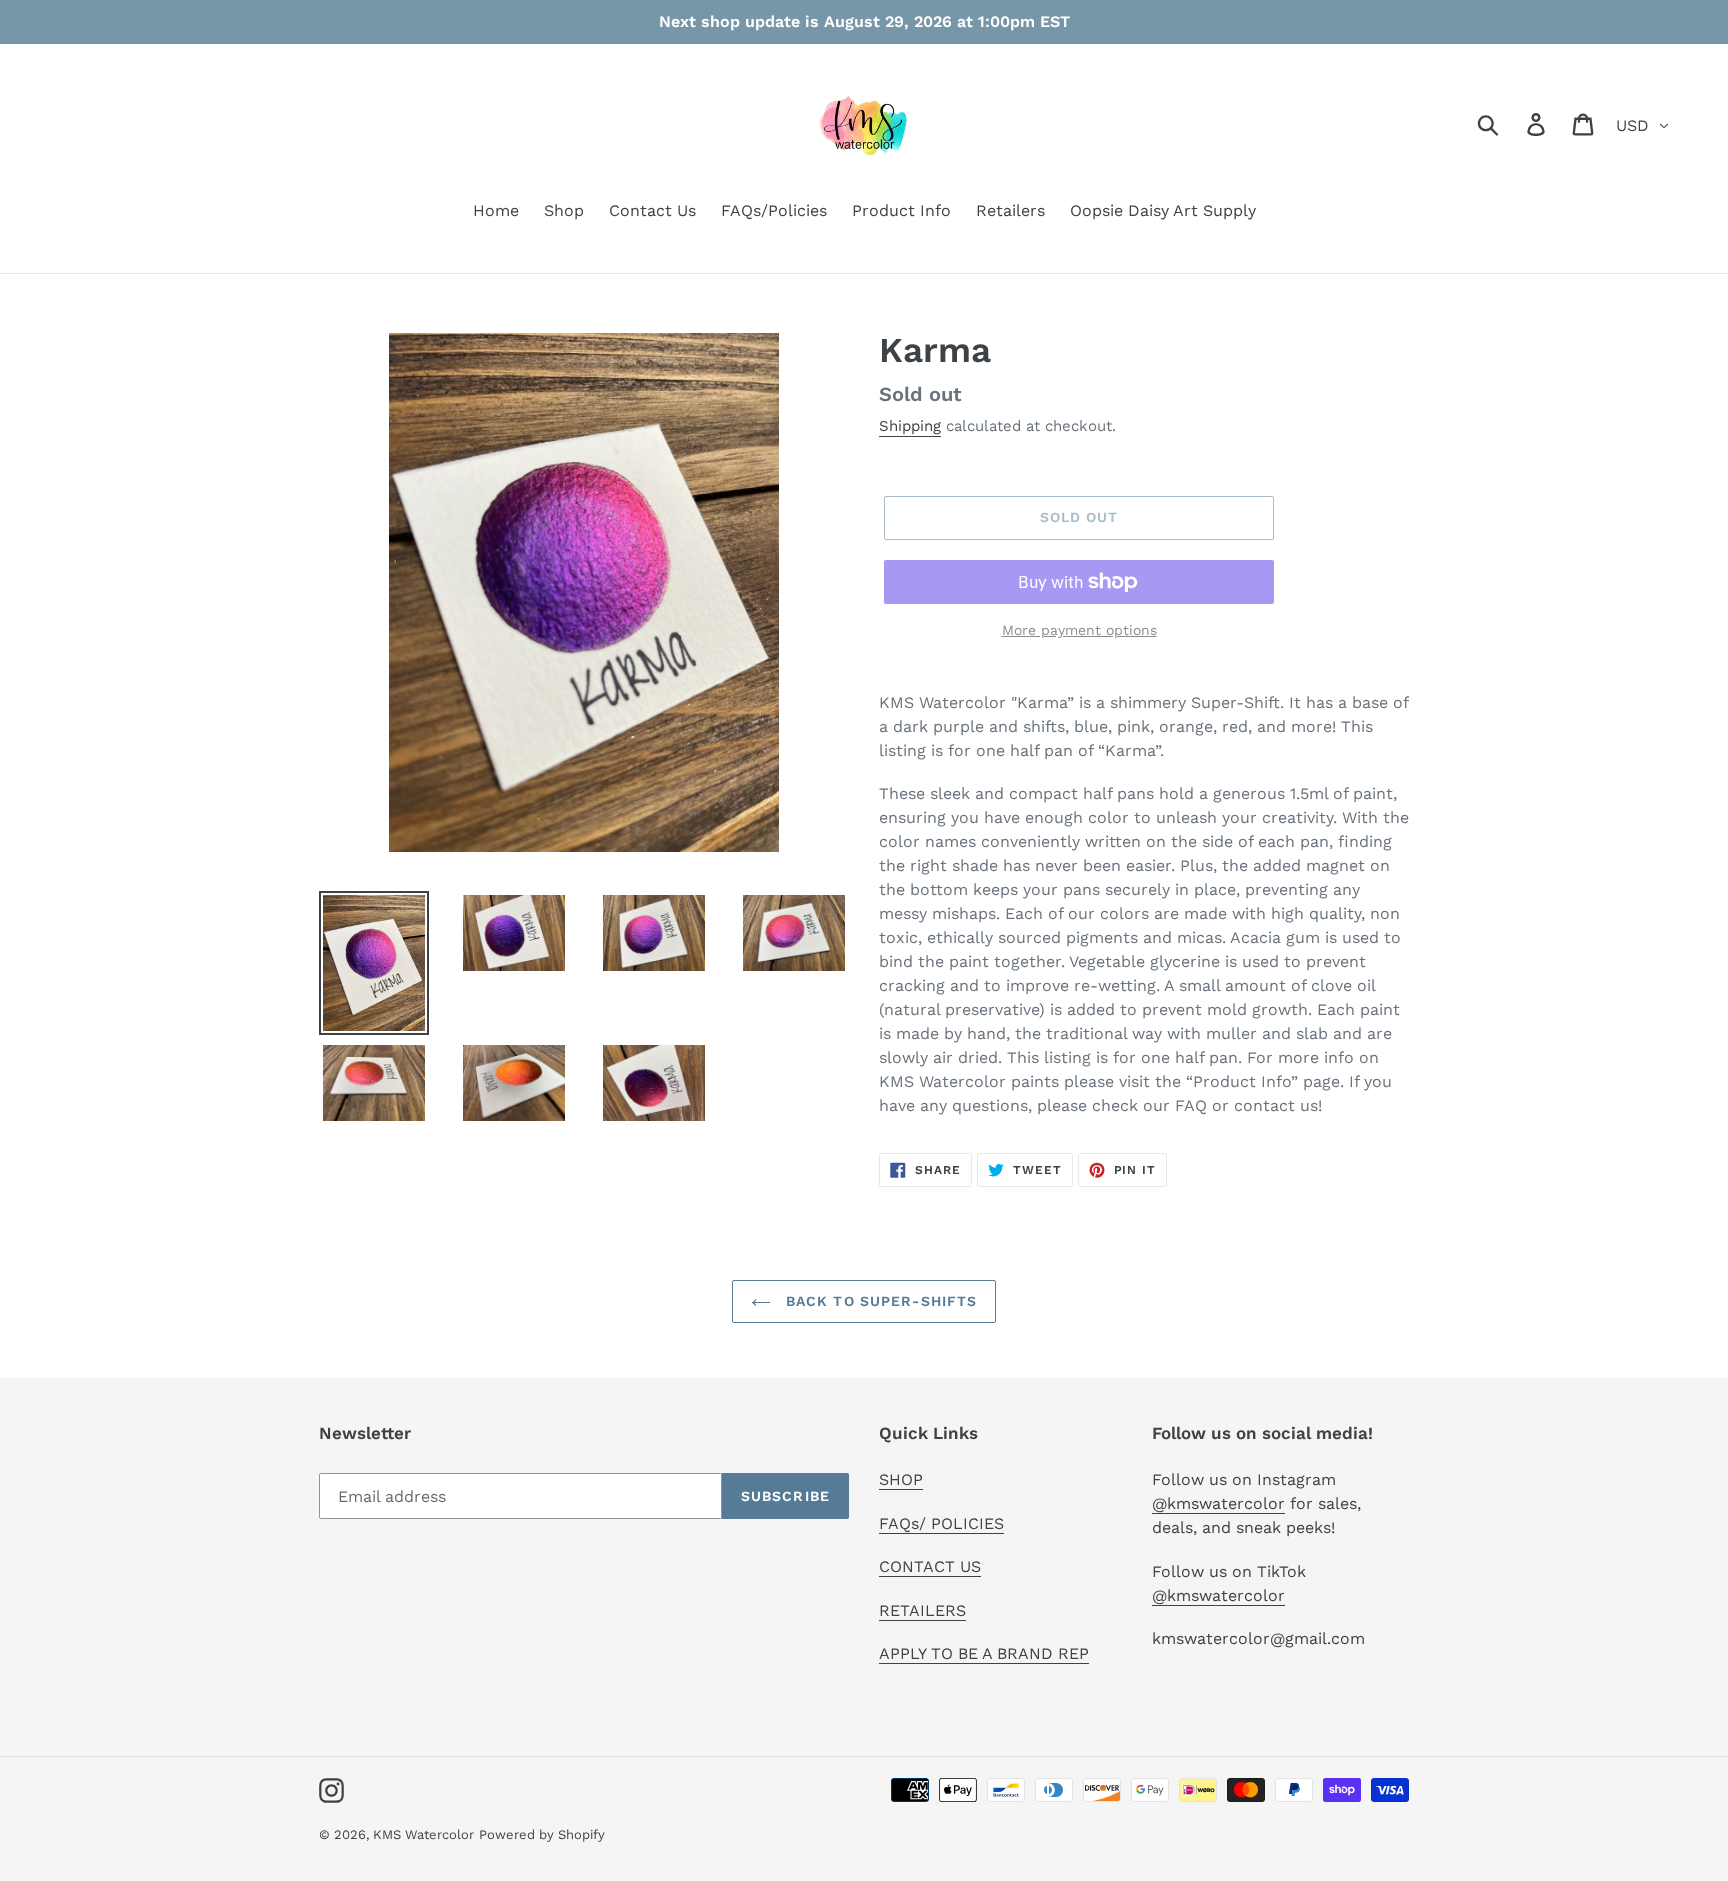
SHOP (901, 1479)
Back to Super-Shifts (879, 1301)
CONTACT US (930, 1566)
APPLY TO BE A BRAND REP (984, 1653)
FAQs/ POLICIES (941, 1523)
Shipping (910, 426)
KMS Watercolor (423, 1834)
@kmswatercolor (1218, 1503)
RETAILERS (922, 1610)
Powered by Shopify (542, 1834)
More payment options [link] (1079, 630)
